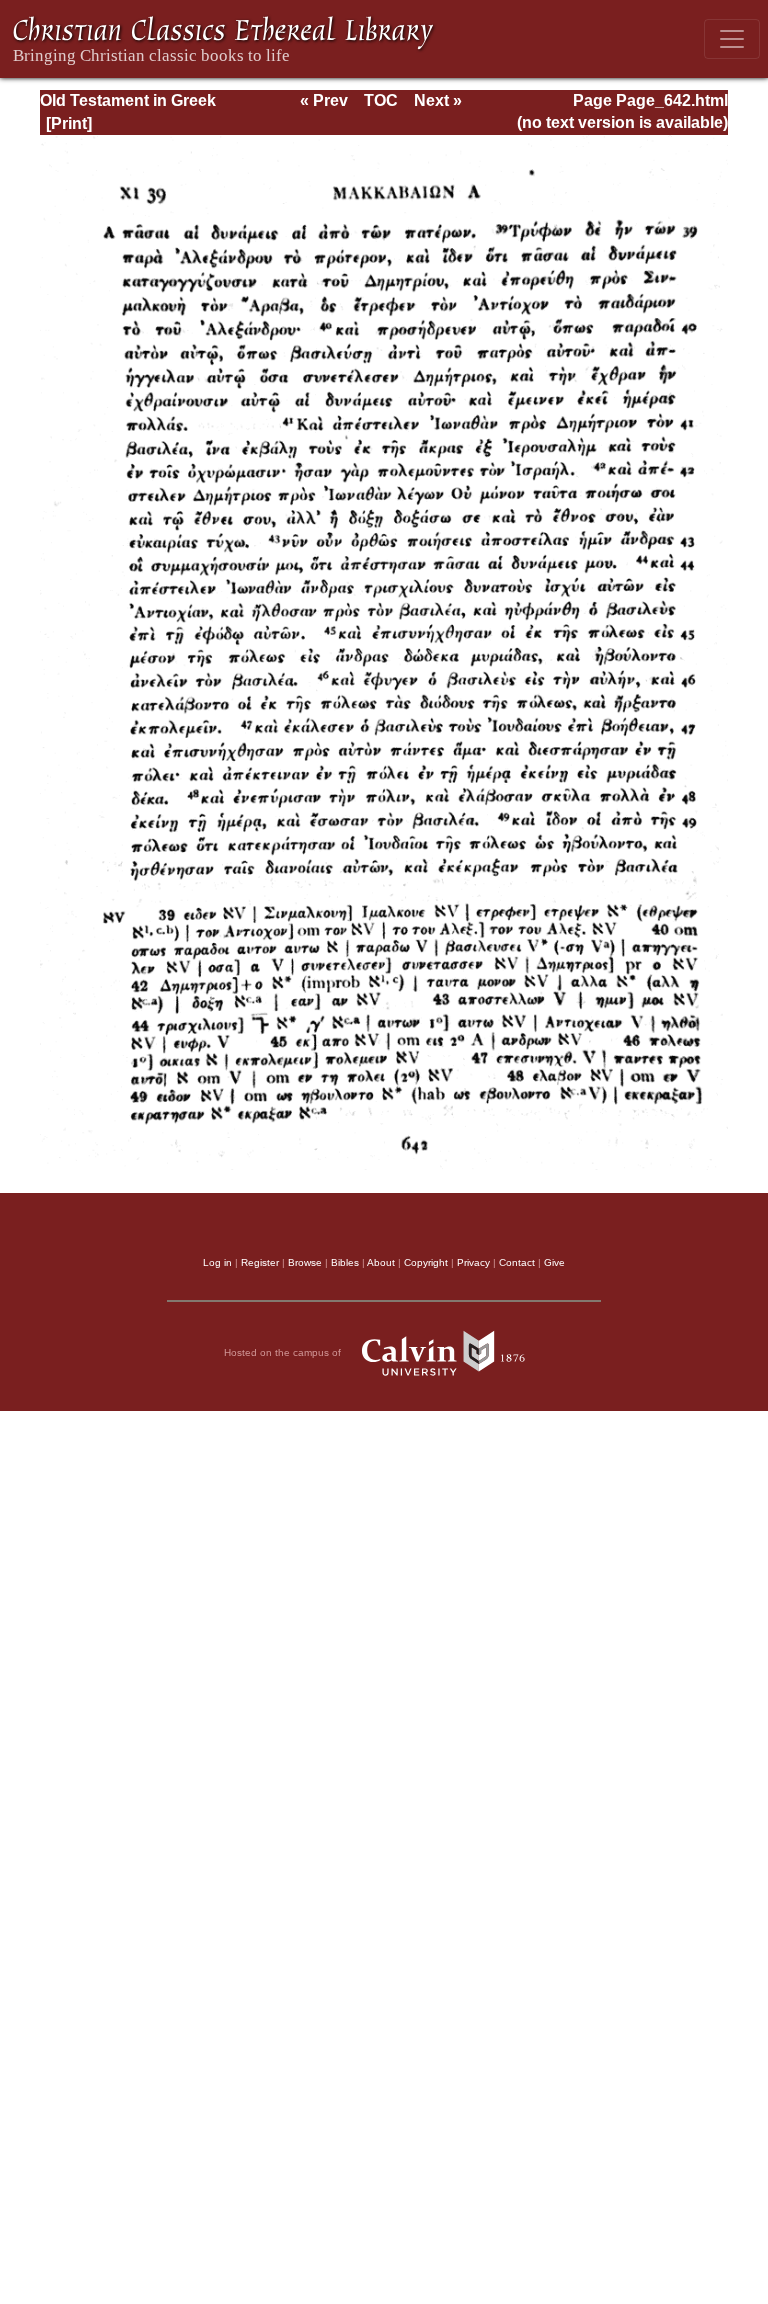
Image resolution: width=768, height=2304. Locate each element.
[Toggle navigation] (732, 39)
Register (260, 1262)
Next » (438, 100)
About (381, 1262)
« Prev (324, 100)
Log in (217, 1262)
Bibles (345, 1262)
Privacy (473, 1262)
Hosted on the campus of (284, 1352)
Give (554, 1262)
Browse (305, 1262)
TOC (381, 100)
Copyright (426, 1262)
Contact (517, 1262)
